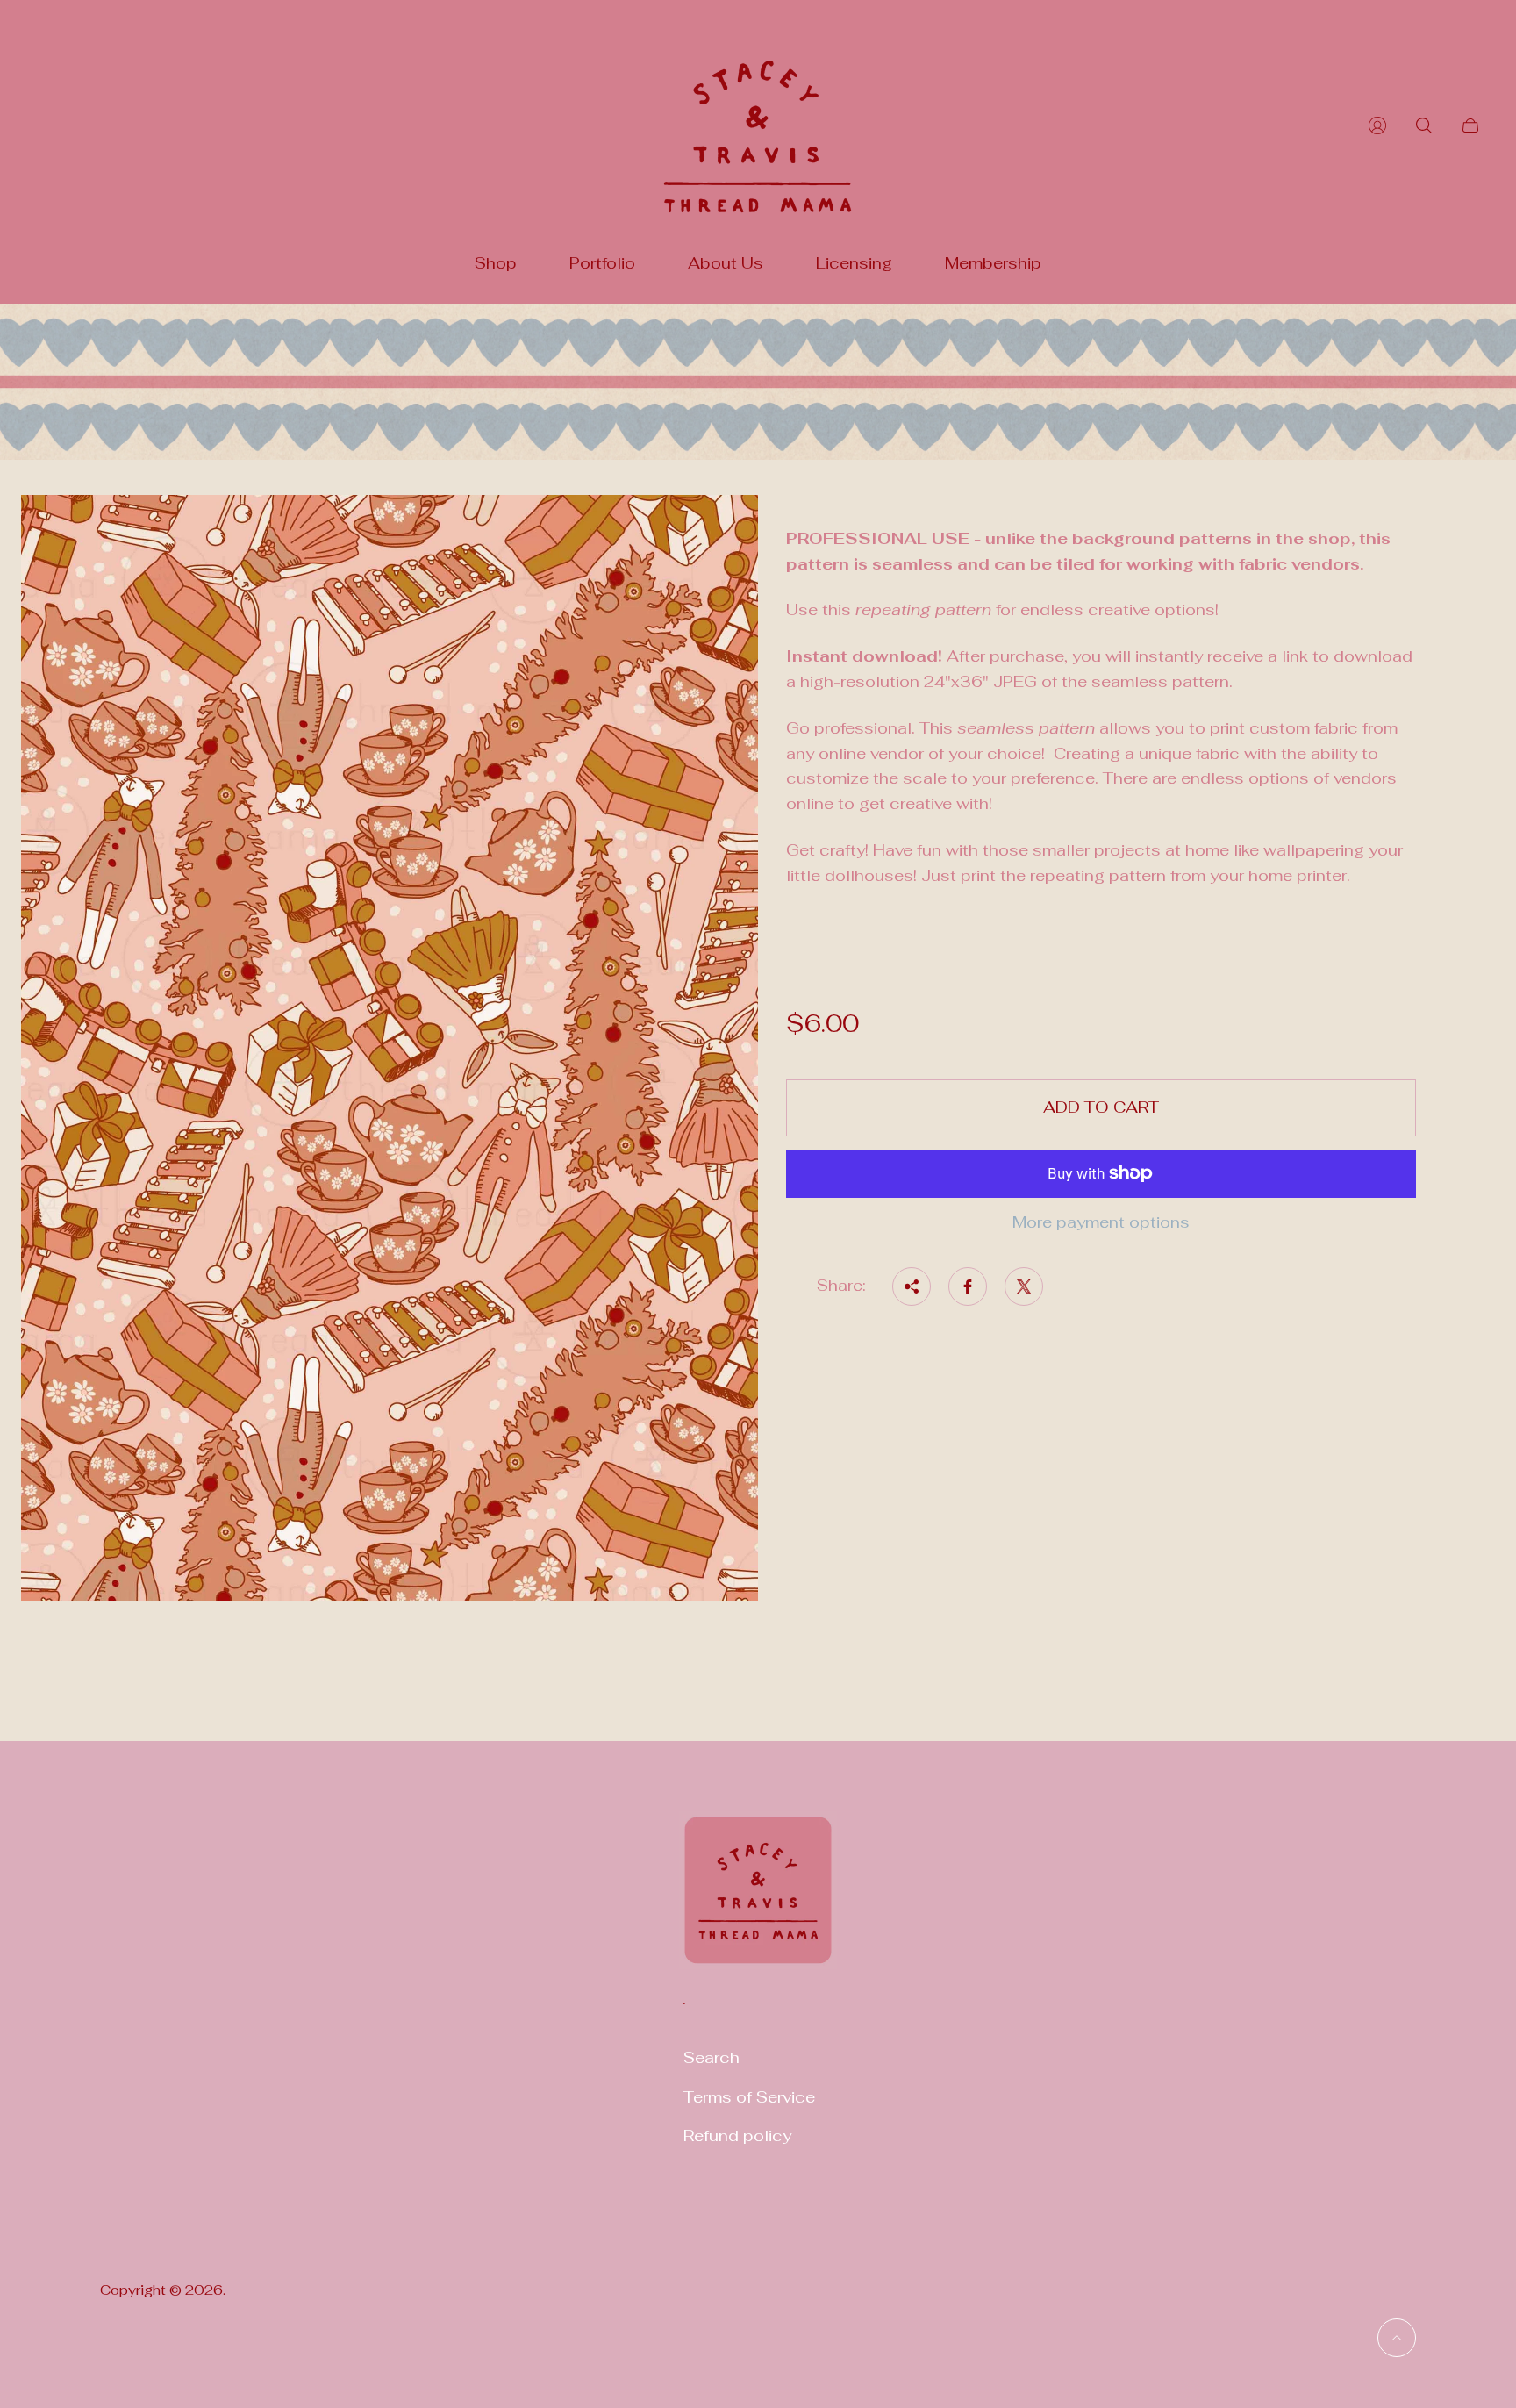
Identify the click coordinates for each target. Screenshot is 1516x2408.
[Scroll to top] (1397, 2338)
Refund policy (737, 2136)
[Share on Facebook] (968, 1286)
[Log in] (1377, 125)
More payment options (1101, 1223)
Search (712, 2057)
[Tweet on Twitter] (1024, 1286)
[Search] (1424, 125)
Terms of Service (749, 2097)
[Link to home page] (758, 1901)
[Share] (912, 1286)
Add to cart (1101, 1107)
